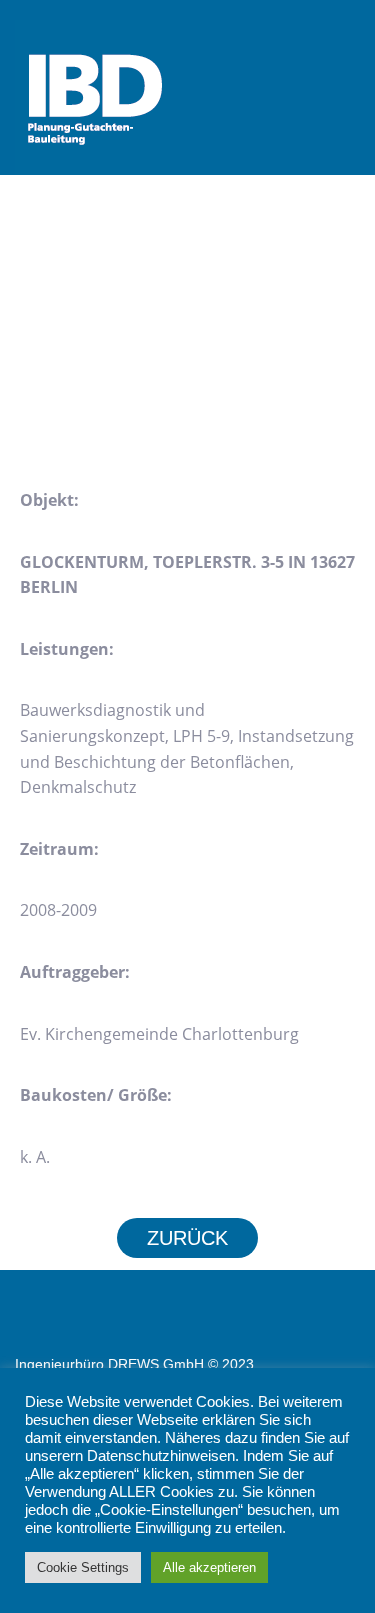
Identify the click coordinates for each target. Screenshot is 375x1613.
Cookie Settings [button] (83, 1567)
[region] (187, 351)
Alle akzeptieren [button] (209, 1567)
